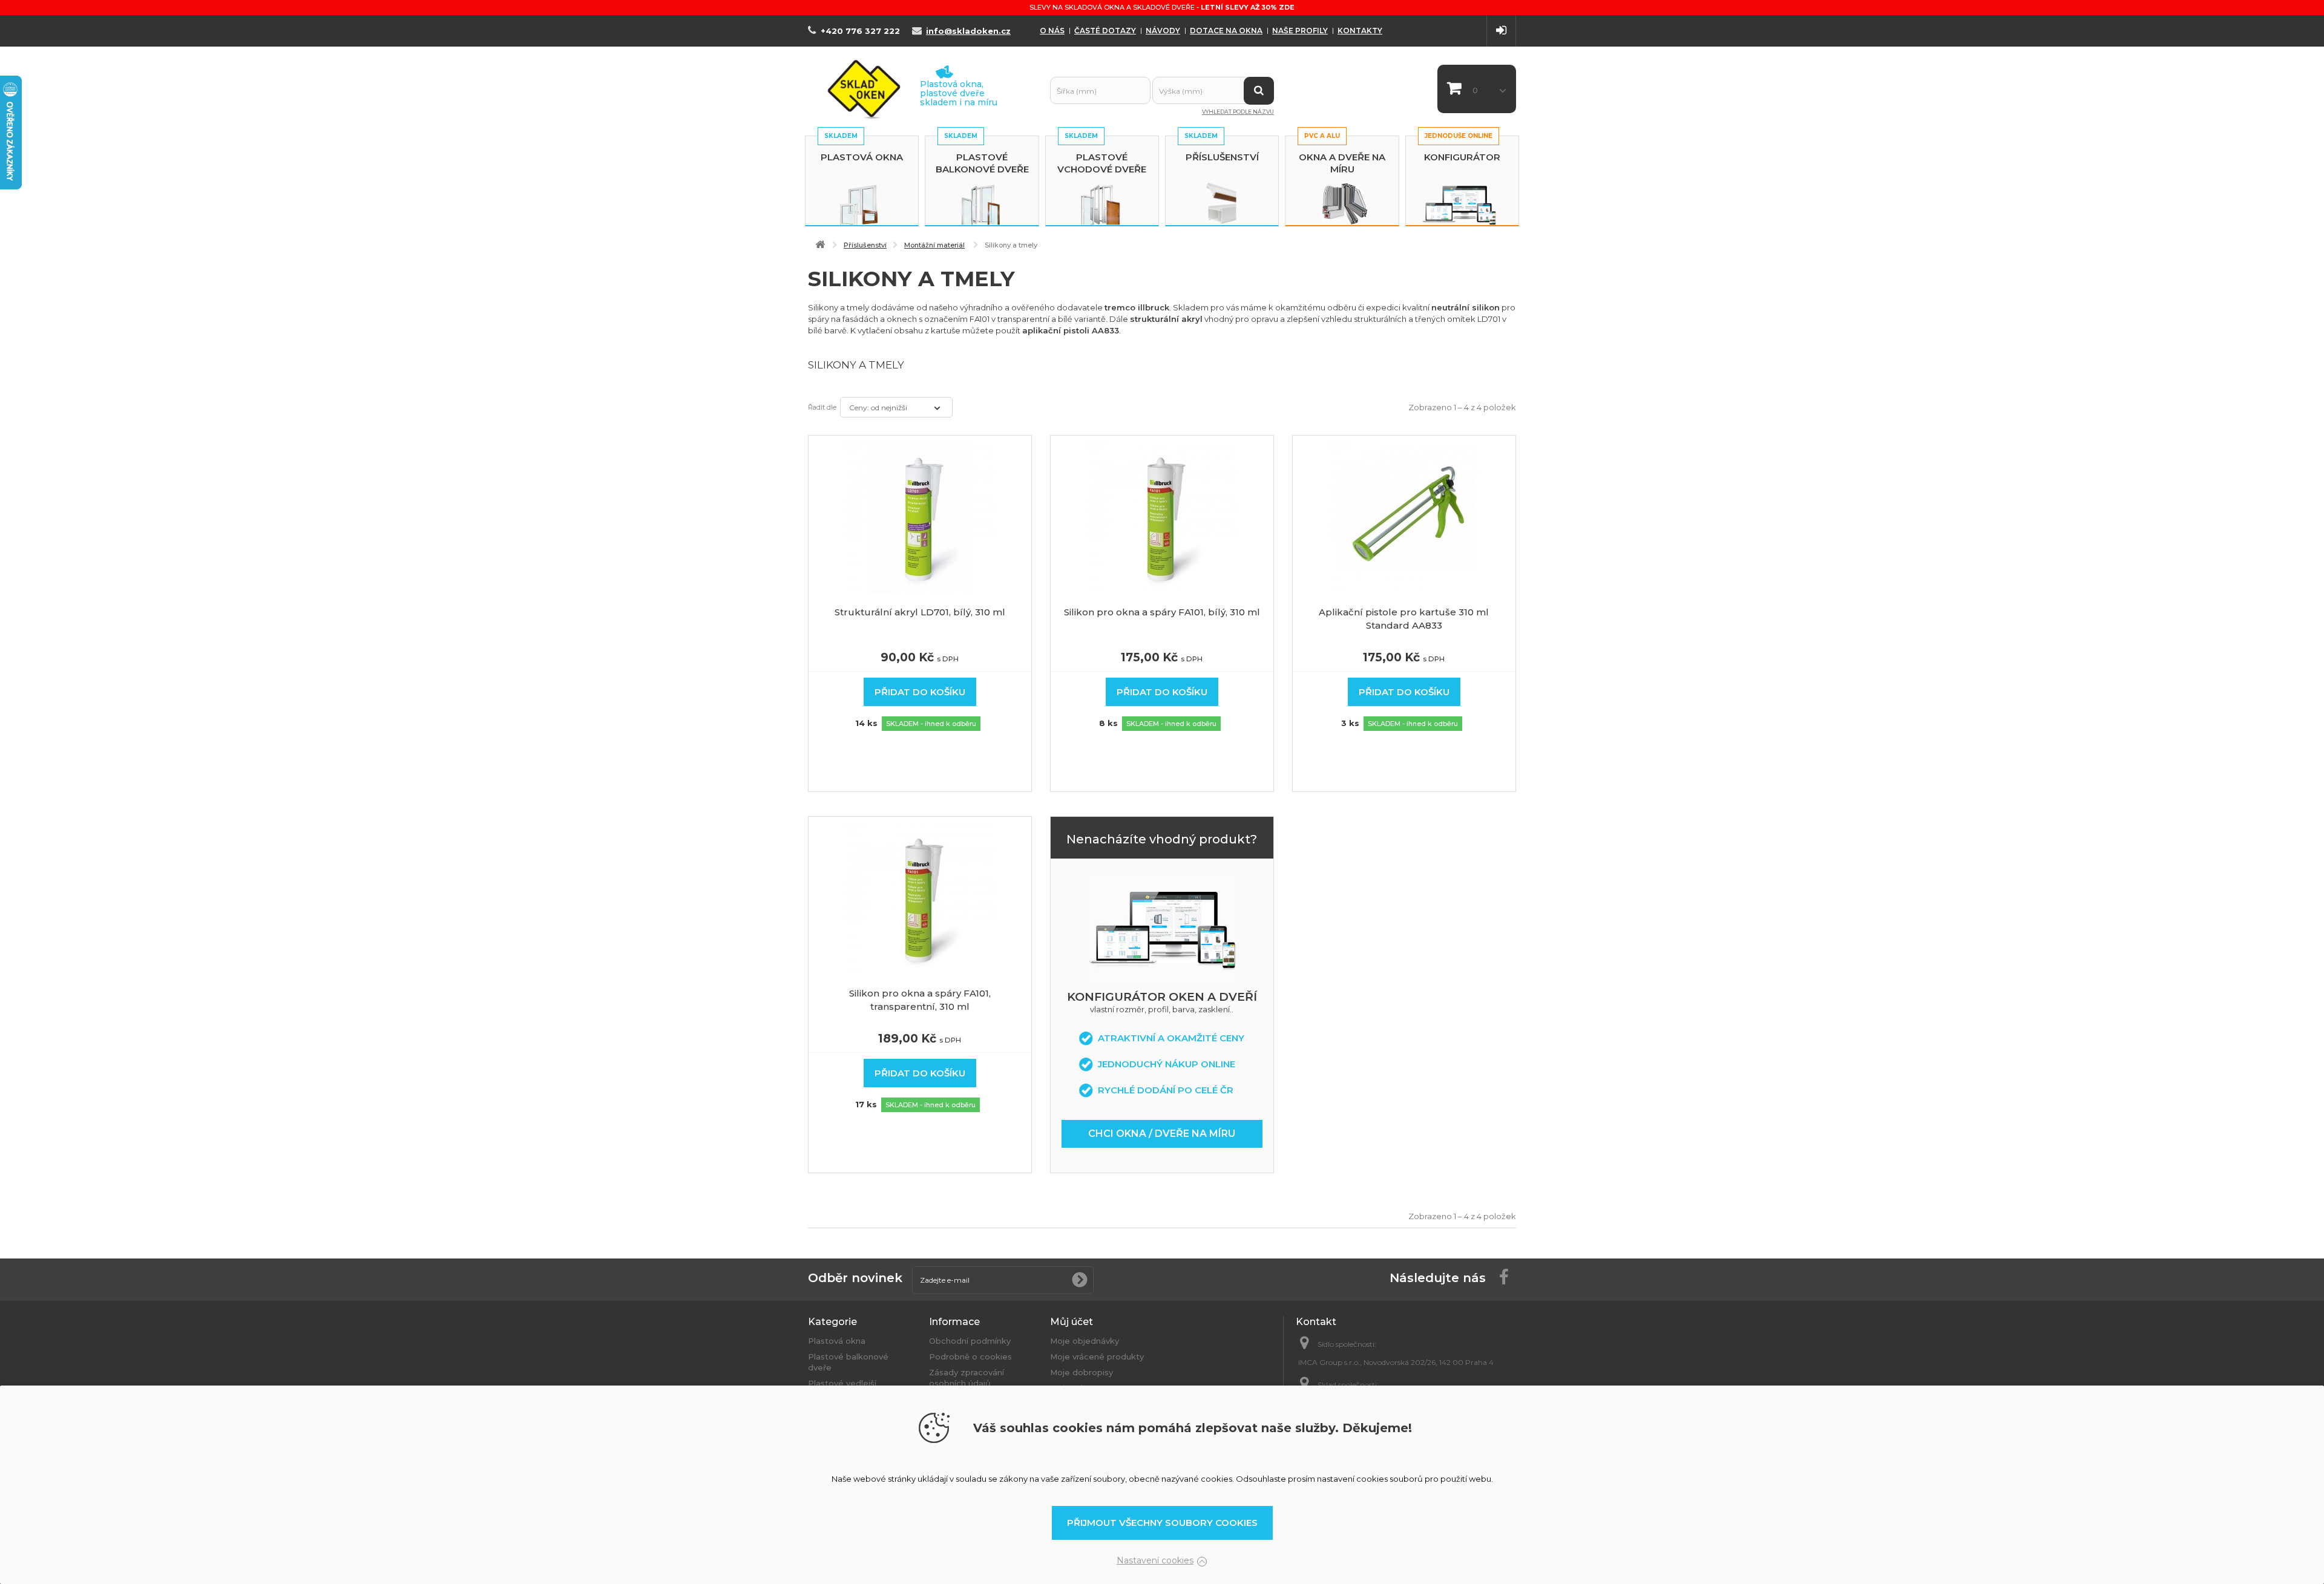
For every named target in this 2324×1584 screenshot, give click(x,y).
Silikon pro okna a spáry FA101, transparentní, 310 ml (920, 1000)
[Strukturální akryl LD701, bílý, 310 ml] (920, 515)
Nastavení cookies (1155, 1560)
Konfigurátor (1462, 157)
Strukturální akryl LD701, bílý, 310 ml (920, 612)
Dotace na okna (1226, 31)
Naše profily (1300, 31)
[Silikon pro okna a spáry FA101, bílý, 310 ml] (1162, 515)
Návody (1163, 31)
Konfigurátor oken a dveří (1162, 997)
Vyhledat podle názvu (1238, 112)
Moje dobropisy (1082, 1372)
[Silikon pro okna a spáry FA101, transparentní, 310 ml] (920, 897)
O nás (1052, 31)
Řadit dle (822, 407)
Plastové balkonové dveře (982, 163)
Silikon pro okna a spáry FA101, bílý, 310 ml (1162, 612)
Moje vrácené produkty (1097, 1357)
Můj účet (1072, 1322)
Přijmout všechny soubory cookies (1162, 1523)
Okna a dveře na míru (1342, 163)
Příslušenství (1222, 157)
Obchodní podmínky (970, 1341)
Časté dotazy (1105, 31)
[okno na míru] (1162, 928)
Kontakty (1360, 31)
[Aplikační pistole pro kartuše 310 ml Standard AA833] (1404, 515)
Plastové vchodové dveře (1102, 163)
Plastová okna (862, 157)
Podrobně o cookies (970, 1357)
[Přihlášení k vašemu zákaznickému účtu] (1501, 31)
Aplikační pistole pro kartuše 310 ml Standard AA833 (1404, 619)
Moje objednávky (1085, 1341)
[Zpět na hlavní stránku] (820, 245)
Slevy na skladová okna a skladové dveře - (1162, 7)
